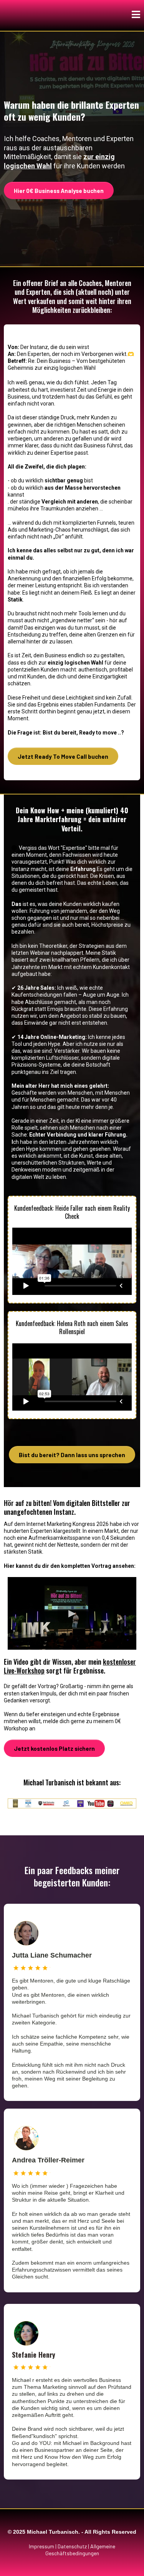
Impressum (41, 2546)
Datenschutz (72, 2546)
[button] (136, 16)
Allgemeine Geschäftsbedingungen (80, 2550)
